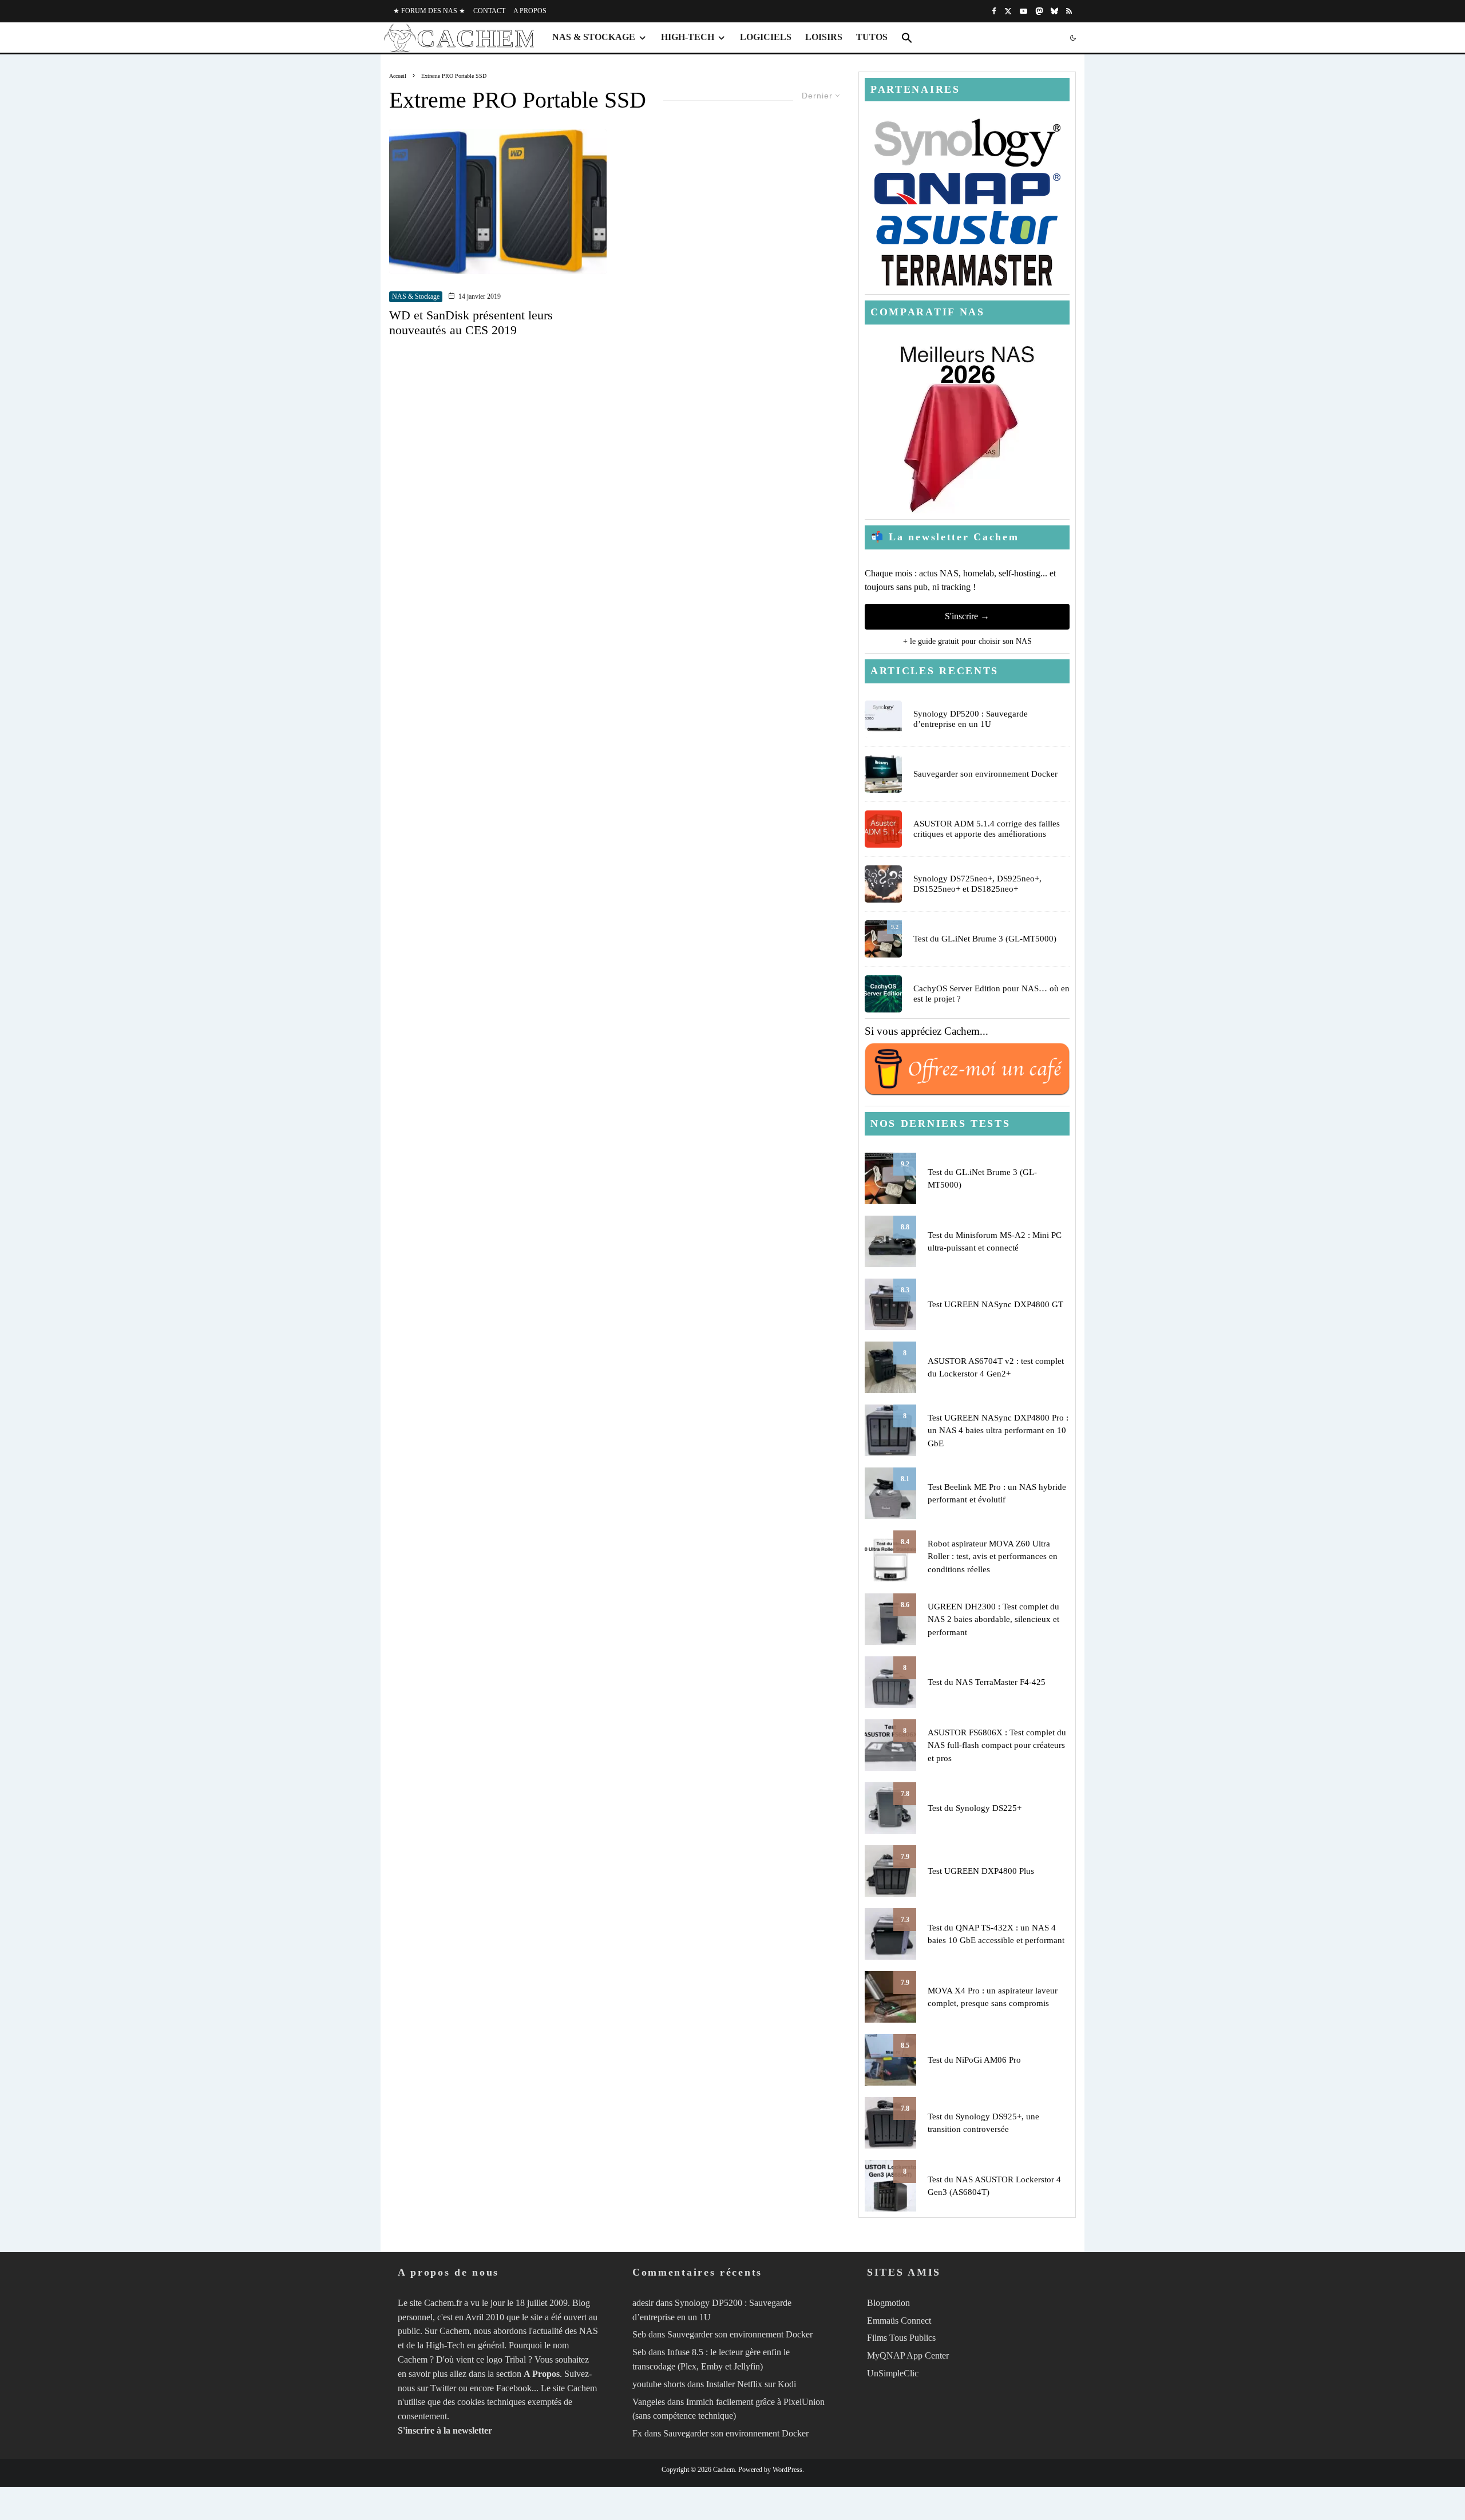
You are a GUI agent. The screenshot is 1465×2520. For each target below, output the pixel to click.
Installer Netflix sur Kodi (751, 2384)
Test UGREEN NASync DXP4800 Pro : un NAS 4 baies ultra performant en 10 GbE (998, 1431)
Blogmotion (888, 2303)
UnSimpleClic (893, 2373)
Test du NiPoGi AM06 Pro (974, 2060)
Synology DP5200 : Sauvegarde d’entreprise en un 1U (971, 719)
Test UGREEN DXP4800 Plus (981, 1871)
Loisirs (824, 37)
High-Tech (688, 37)
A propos (530, 11)
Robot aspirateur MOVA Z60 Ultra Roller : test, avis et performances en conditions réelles (993, 1556)
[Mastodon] (1039, 11)
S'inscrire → (967, 616)
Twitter (443, 2388)
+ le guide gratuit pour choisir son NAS (967, 641)
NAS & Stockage (594, 37)
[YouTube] (1023, 11)
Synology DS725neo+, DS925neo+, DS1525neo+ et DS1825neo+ (977, 884)
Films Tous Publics (901, 2338)
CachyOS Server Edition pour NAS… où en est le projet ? (991, 994)
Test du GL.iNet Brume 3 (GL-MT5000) (985, 939)
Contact (489, 11)
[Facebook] (994, 11)
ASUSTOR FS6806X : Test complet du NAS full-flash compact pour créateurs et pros (997, 1745)
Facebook (514, 2388)
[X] (1008, 11)
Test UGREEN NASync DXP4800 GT (995, 1304)
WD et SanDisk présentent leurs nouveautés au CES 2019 (471, 323)
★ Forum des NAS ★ (429, 11)
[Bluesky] (1054, 11)
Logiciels (766, 37)
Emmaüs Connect (899, 2321)
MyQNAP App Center (908, 2355)
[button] (907, 38)
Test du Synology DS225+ (975, 1808)
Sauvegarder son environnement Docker (985, 774)
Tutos (872, 37)
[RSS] (1069, 11)
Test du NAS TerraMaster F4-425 (987, 1682)
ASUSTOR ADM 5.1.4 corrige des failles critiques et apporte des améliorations (987, 829)
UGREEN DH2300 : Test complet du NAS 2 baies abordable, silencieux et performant (993, 1619)
